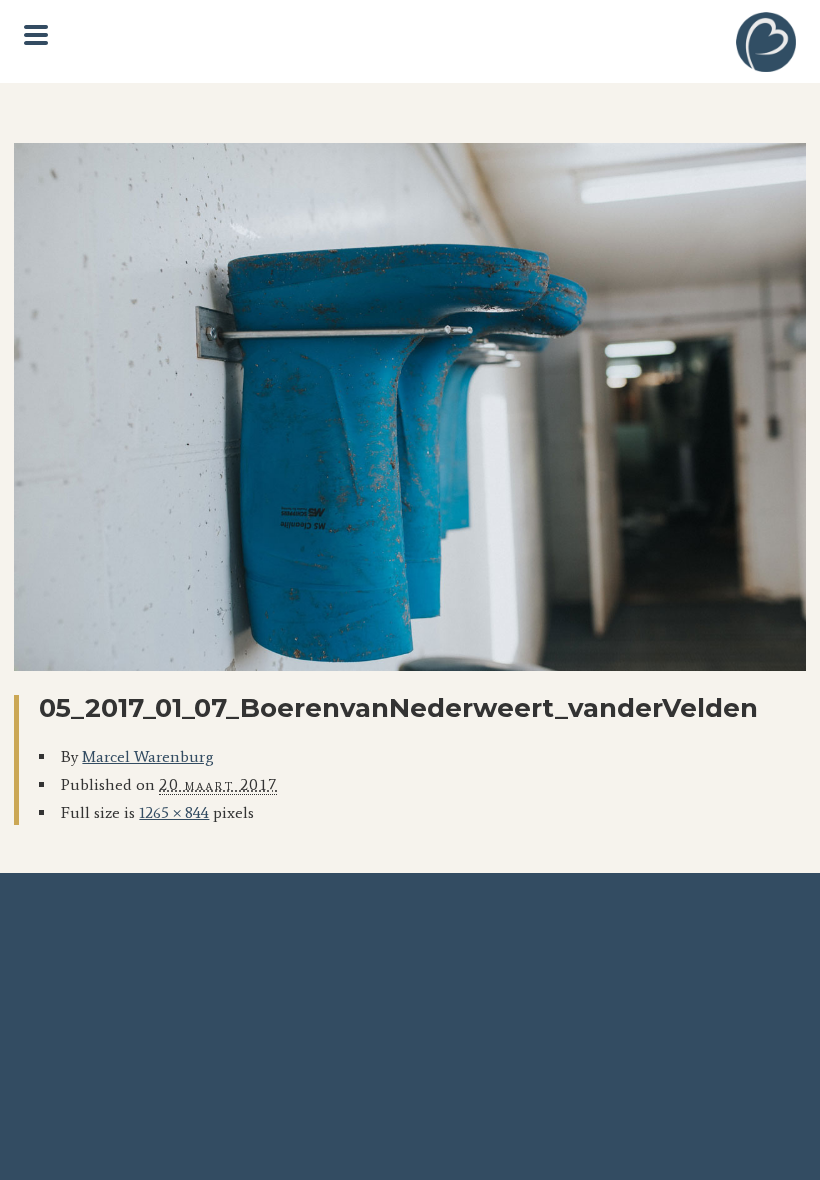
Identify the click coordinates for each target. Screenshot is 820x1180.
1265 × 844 (174, 812)
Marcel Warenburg (148, 756)
